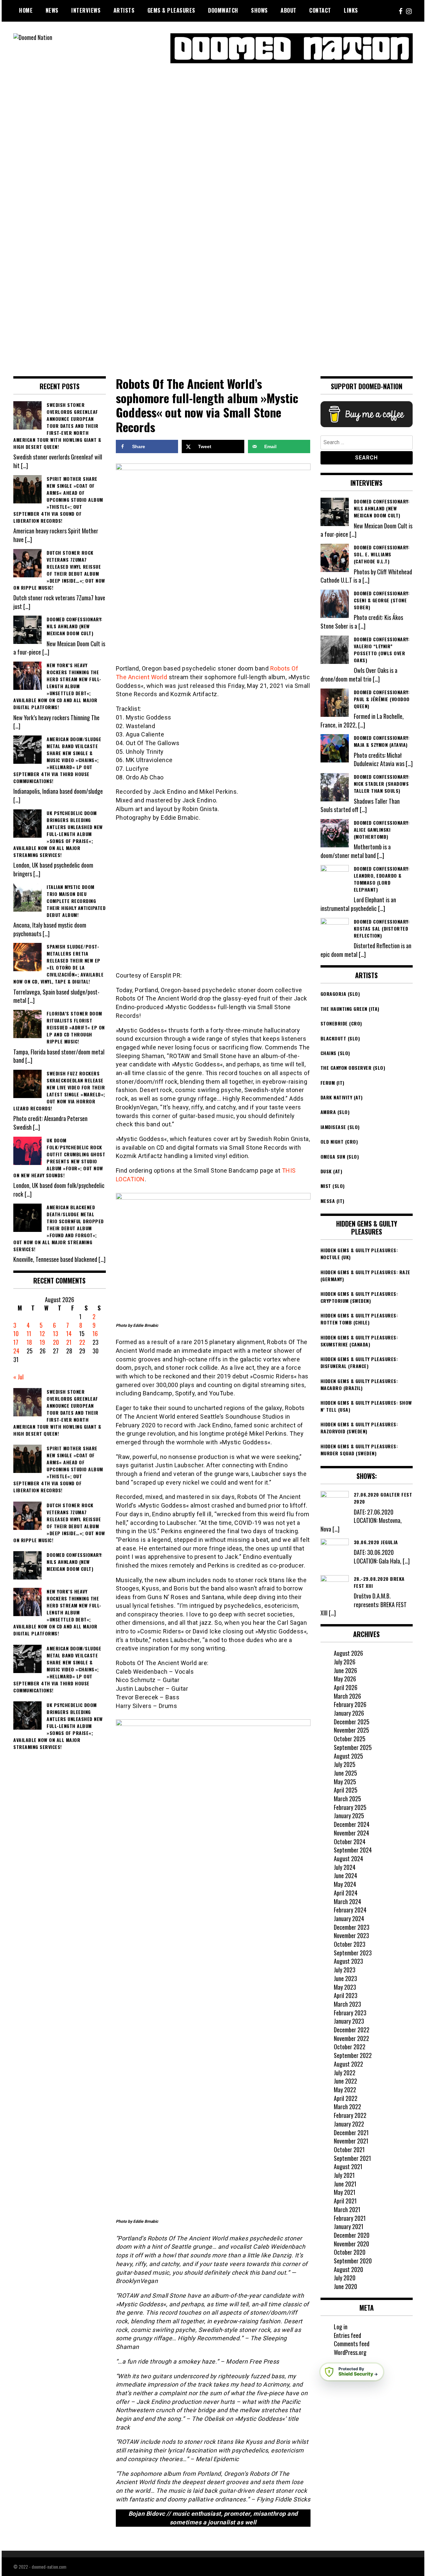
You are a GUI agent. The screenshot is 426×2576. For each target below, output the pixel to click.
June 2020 (345, 2286)
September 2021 (352, 2158)
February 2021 (350, 2218)
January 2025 (349, 1816)
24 (16, 1351)
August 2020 (348, 2269)
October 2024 (350, 1842)
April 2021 (345, 2201)
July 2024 (345, 1867)
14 (69, 1333)
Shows (259, 10)
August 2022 (348, 2064)
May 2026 (345, 1679)
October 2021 (349, 2149)
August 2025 (348, 1756)
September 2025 (353, 1747)
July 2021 (344, 2175)
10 (16, 1333)
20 (56, 1342)
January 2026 (349, 1713)
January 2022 (349, 2124)
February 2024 (350, 1910)
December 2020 (352, 2235)
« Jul (18, 1377)
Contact (320, 10)
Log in (341, 2327)
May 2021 (345, 2192)
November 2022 (351, 2038)
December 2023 (352, 1927)
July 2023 (345, 1970)
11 (29, 1333)
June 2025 (345, 1773)
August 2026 (348, 1653)
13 (56, 1333)
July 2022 (345, 2073)
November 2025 (351, 1730)
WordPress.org (350, 2352)
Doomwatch (223, 10)
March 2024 (347, 1901)
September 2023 (353, 1953)
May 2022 (345, 2090)
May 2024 (345, 1884)
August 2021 (348, 2166)
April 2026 (346, 1687)
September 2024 (353, 1850)
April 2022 (346, 2098)
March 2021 (347, 2209)
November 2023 (351, 1935)
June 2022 (345, 2081)
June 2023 (345, 1978)
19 (42, 1342)
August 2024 (348, 1859)
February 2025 (350, 1807)
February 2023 (350, 2013)
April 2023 (346, 1995)
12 (42, 1333)
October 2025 (350, 1739)
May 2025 (345, 1782)
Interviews (86, 10)
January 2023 (349, 2021)
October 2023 (350, 1944)
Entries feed (347, 2335)
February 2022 (350, 2115)
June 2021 (345, 2184)
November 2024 (351, 1833)
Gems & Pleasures (171, 10)
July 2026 (345, 1662)
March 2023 (347, 2004)
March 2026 (347, 1696)
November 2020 (351, 2244)
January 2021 (349, 2226)
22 (82, 1342)
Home (26, 10)
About (289, 10)
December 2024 (352, 1824)
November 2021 (351, 2141)
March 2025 (347, 1799)
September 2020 (353, 2261)
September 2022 (353, 2055)
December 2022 (352, 2030)
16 (95, 1333)
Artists (124, 10)
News (52, 10)
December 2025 (352, 1722)
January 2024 (349, 1918)
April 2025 (346, 1790)
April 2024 (346, 1893)
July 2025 (345, 1764)
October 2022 (350, 2047)
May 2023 (345, 1987)
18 (29, 1342)
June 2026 (345, 1670)
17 (16, 1342)
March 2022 (347, 2107)
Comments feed (352, 2344)
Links (351, 10)
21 (69, 1342)
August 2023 (348, 1961)
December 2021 (351, 2133)
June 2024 (345, 1875)
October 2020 (350, 2252)
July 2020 (345, 2278)
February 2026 (350, 1704)
